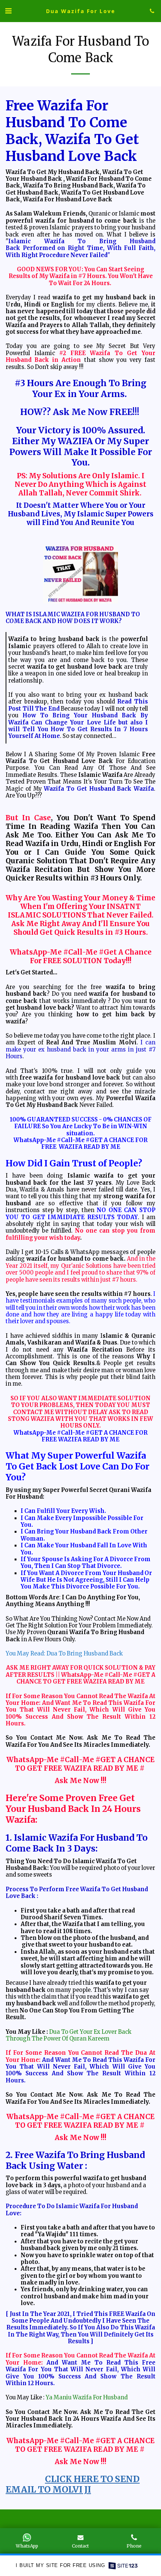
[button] (8, 11)
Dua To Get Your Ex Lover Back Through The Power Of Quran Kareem (69, 2035)
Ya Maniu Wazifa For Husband (87, 2398)
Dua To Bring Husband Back (85, 1654)
